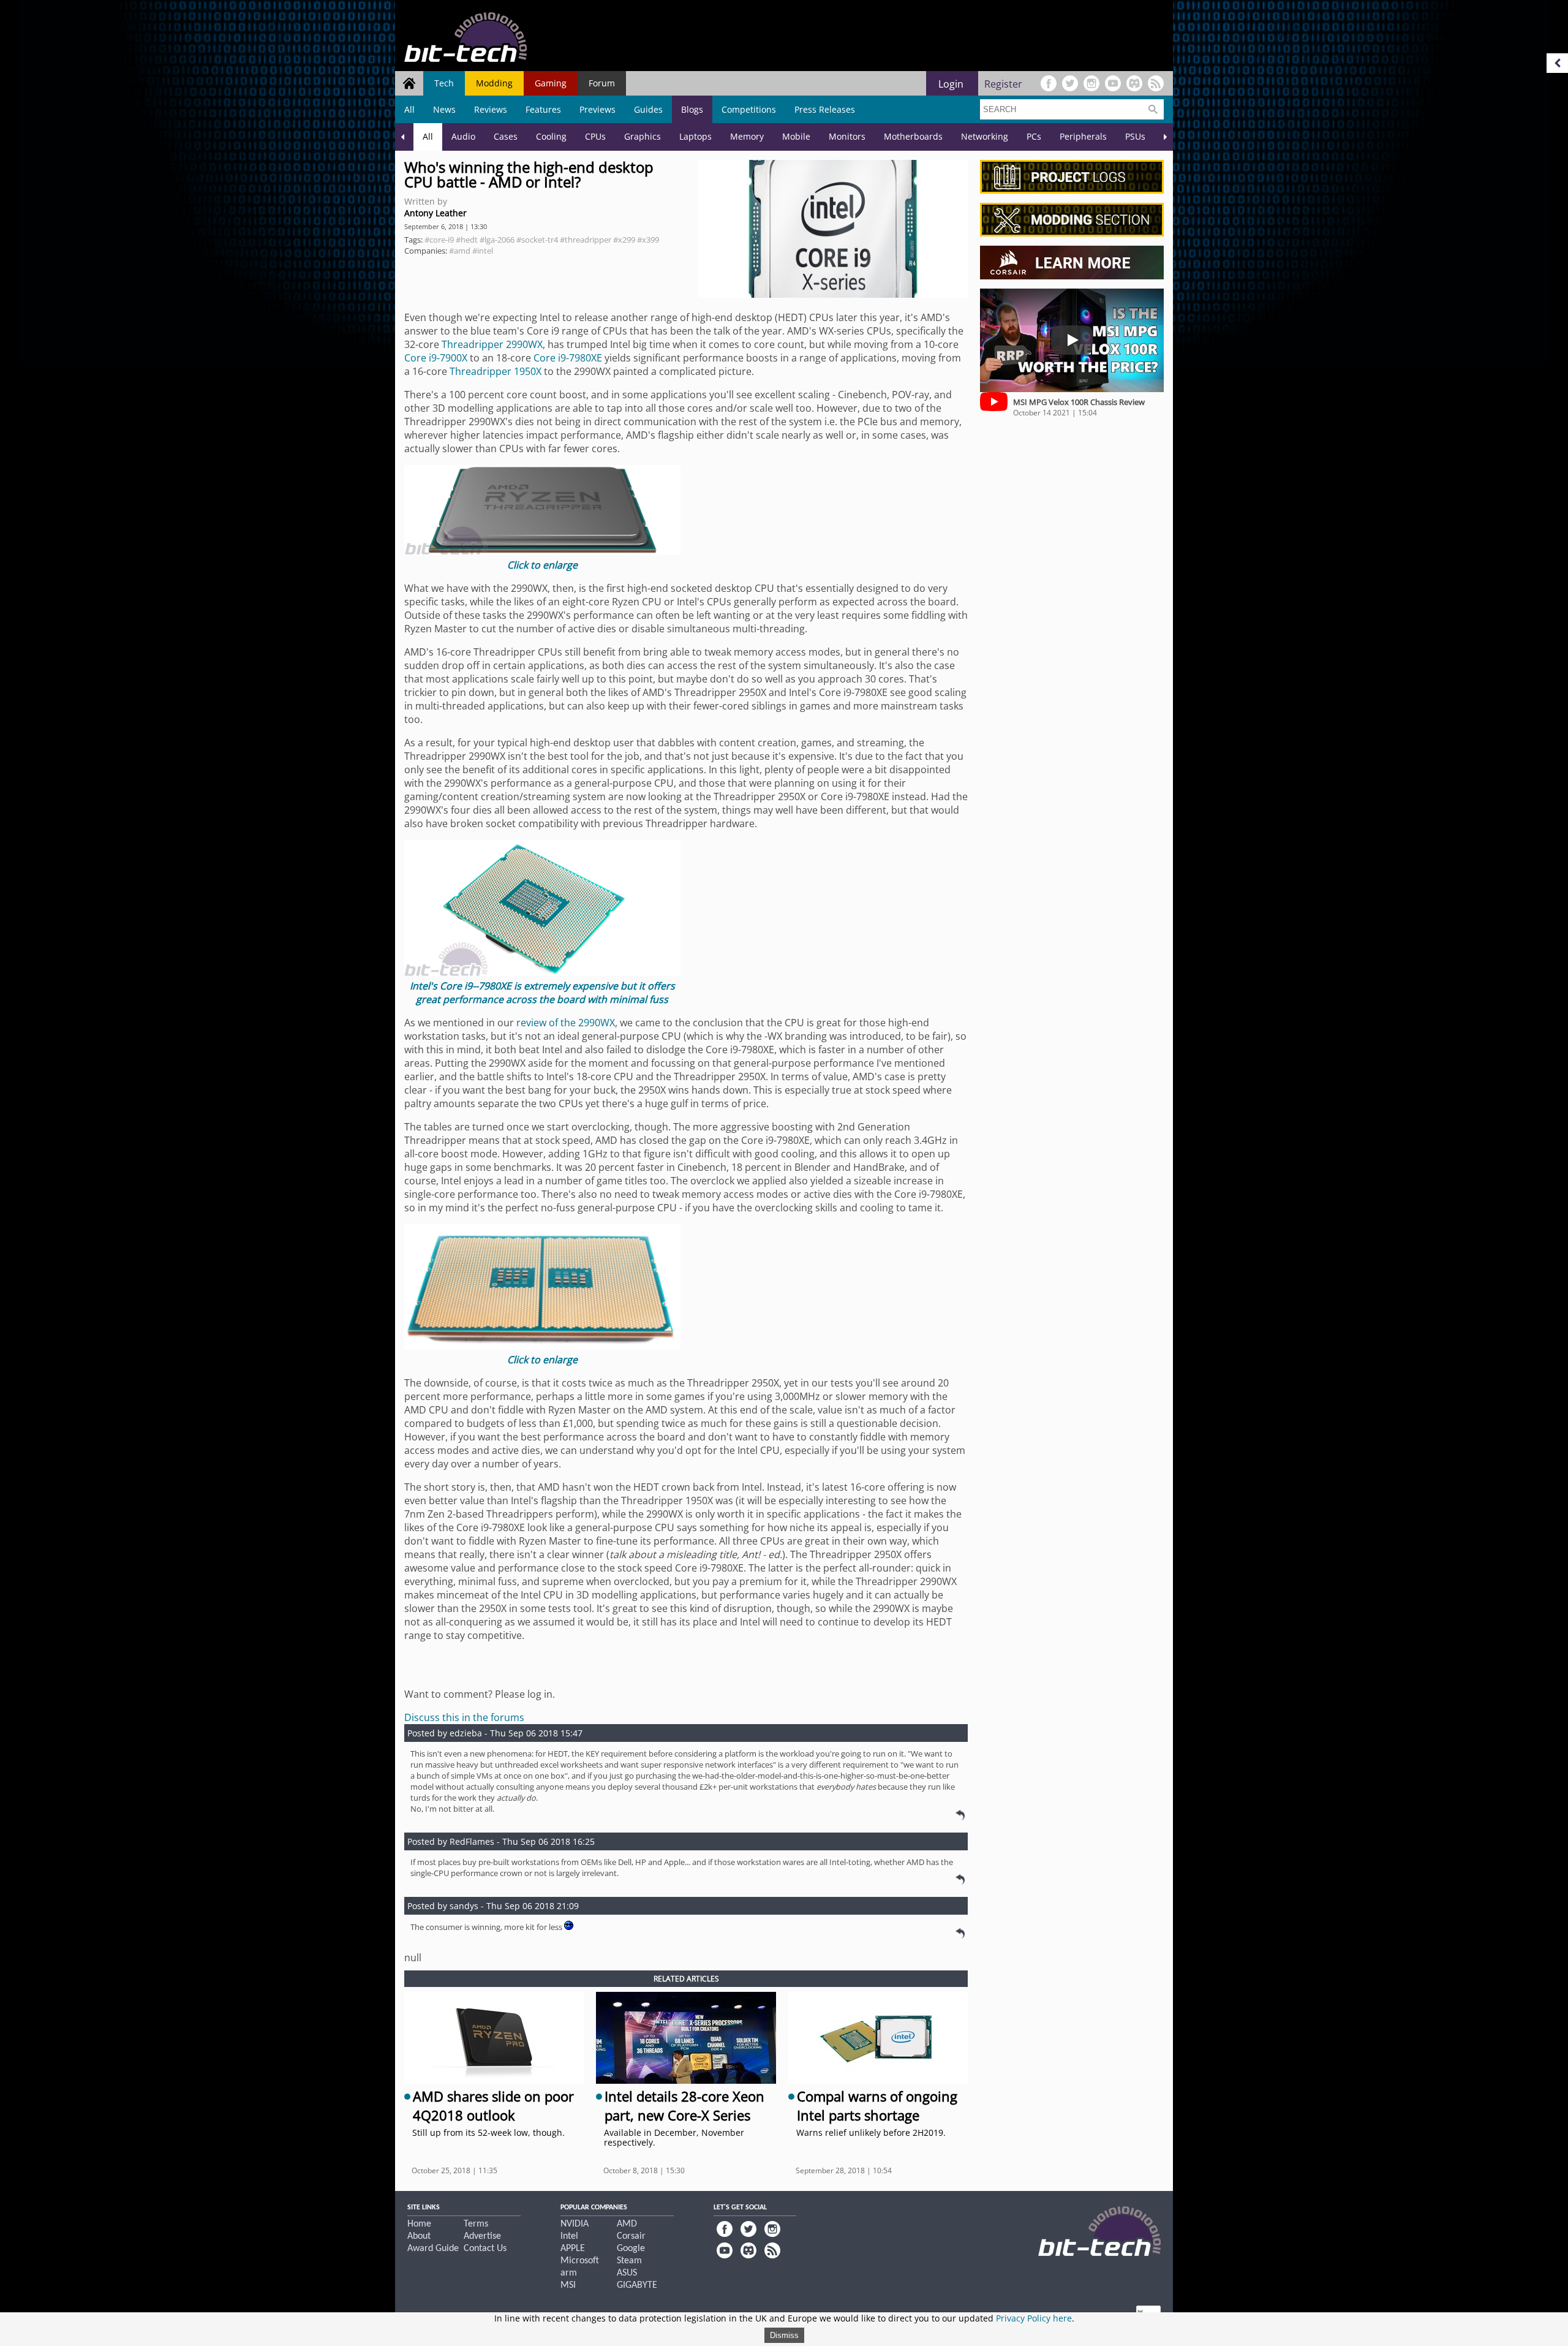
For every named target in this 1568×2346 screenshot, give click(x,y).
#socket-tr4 (537, 240)
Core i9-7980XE (568, 358)
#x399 (648, 240)
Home (419, 2224)
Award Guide (433, 2249)
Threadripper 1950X (496, 371)
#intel (483, 251)
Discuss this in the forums (464, 1717)
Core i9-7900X (436, 358)
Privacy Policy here (1034, 2318)
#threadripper (586, 240)
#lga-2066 (497, 240)
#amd (460, 251)
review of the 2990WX (566, 1023)
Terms (476, 2224)
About (419, 2236)
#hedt (467, 240)
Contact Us (485, 2249)
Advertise (482, 2236)
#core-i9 (439, 240)
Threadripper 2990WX (492, 344)
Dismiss (784, 2335)
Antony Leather (435, 213)
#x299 (624, 240)
